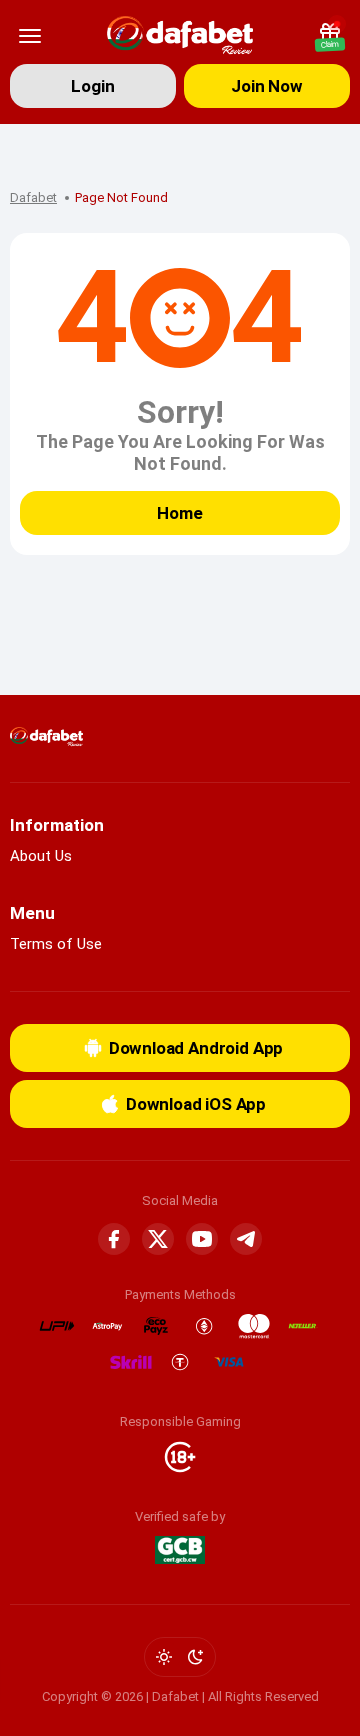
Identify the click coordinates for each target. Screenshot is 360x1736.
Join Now (267, 86)
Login (92, 86)
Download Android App (196, 1048)
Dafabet (33, 197)
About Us (41, 856)
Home (179, 513)
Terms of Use (56, 944)
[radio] (164, 1657)
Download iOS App (196, 1104)
